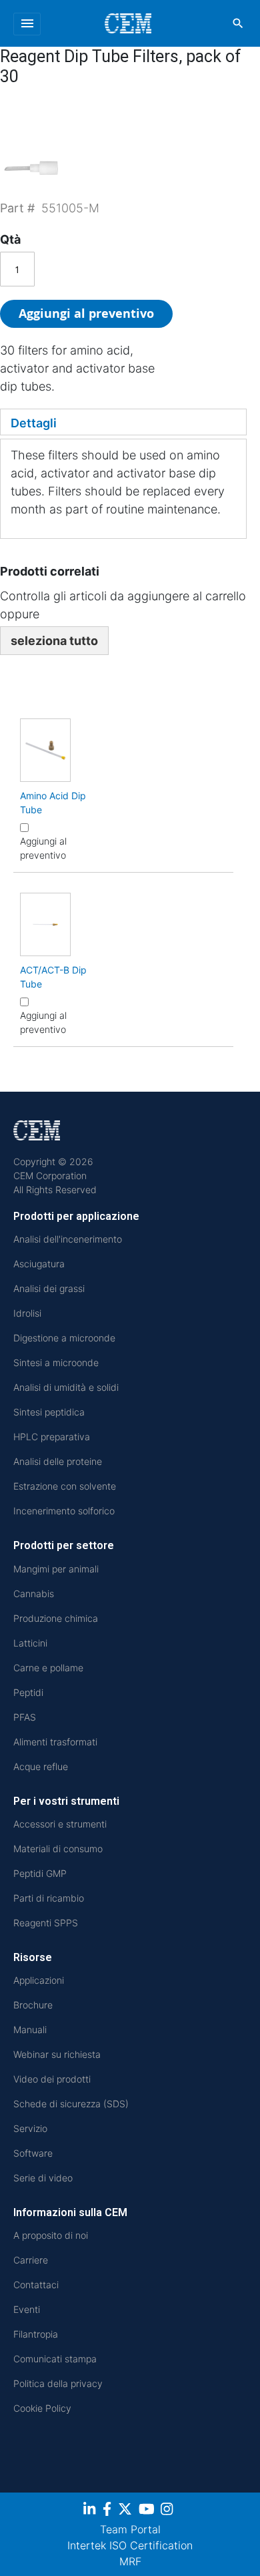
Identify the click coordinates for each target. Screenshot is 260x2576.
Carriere (31, 2260)
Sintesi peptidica (49, 1412)
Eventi (27, 2309)
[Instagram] (168, 2511)
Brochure (33, 2005)
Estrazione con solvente (65, 1486)
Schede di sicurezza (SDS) (71, 2104)
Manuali (30, 2029)
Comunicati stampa (55, 2359)
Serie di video (43, 2178)
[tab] (123, 422)
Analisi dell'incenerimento (68, 1239)
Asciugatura (39, 1264)
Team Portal (130, 2529)
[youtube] (148, 2511)
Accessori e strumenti (60, 1824)
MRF (130, 2561)
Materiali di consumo (58, 1849)
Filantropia (36, 2334)
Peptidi (28, 1692)
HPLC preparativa (52, 1437)
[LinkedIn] (91, 2511)
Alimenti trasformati (55, 1742)
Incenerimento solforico (64, 1511)
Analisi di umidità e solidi (66, 1387)
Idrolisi (27, 1313)
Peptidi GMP (40, 1873)
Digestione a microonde (64, 1338)
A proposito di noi (51, 2235)
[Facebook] (109, 2511)
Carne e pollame (48, 1668)
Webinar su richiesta (57, 2054)
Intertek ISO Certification (130, 2545)
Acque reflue (41, 1766)
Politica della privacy (58, 2383)
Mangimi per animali (56, 1569)
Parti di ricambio (49, 1898)
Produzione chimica (56, 1618)
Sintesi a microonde (56, 1362)
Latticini (30, 1643)
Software (33, 2153)
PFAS (25, 1717)
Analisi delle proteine (58, 1461)
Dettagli (34, 423)
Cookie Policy (42, 2408)
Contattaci (36, 2285)
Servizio (30, 2128)
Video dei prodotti (52, 2079)
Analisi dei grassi (49, 1288)
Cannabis (34, 1593)
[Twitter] (127, 2511)
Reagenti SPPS (46, 1923)
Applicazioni (39, 1980)
